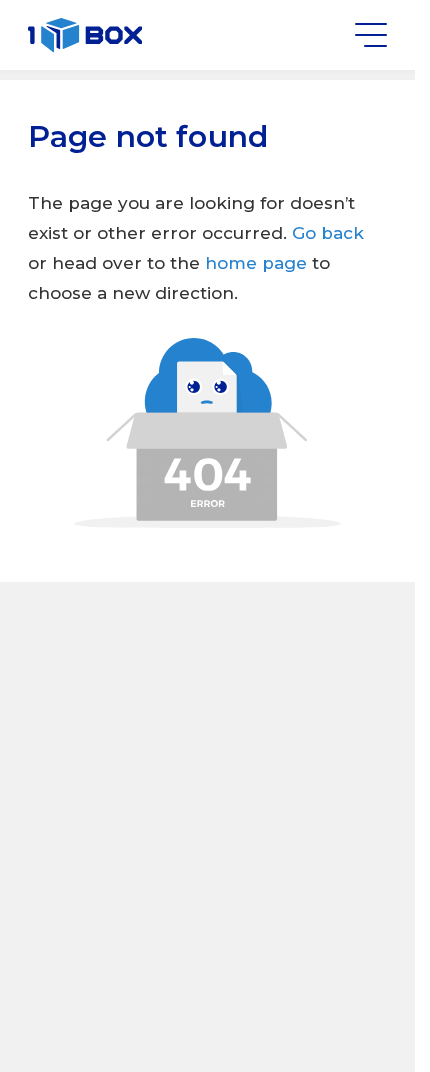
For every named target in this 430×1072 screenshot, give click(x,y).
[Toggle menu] (371, 35)
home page (258, 263)
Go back (328, 233)
